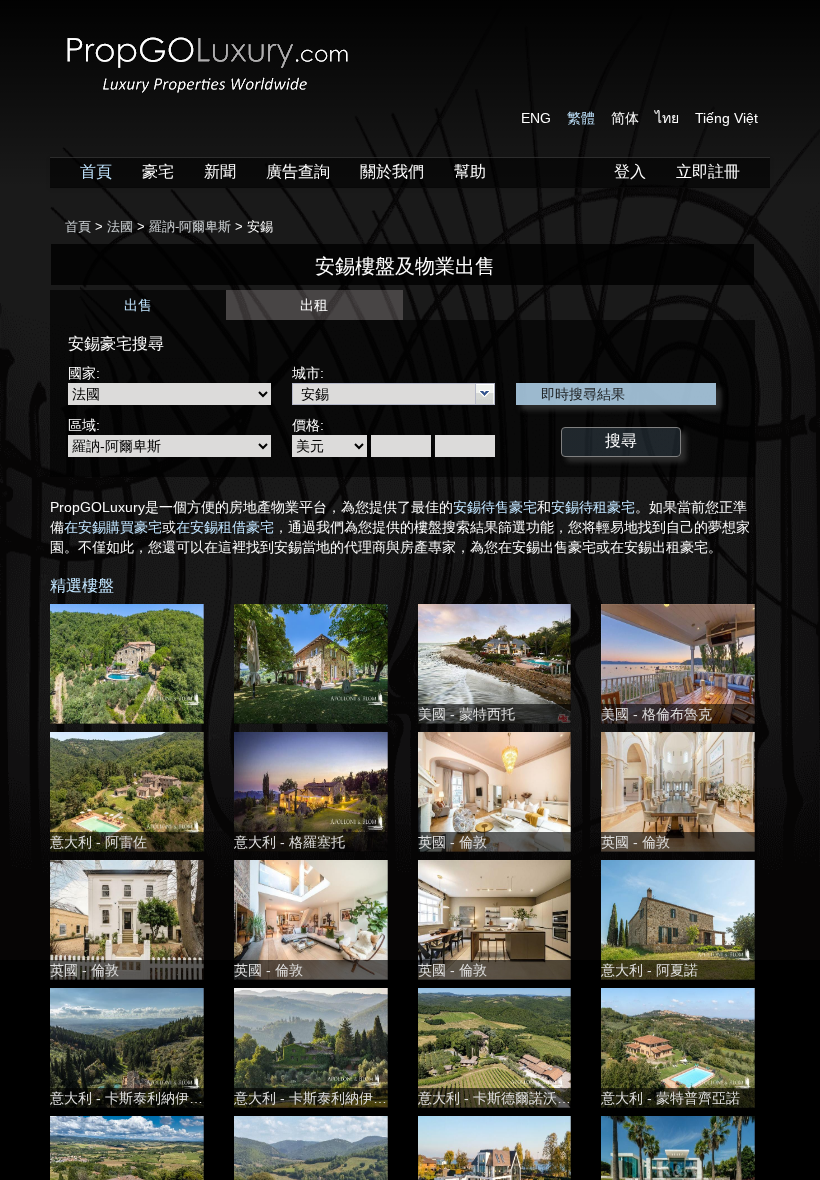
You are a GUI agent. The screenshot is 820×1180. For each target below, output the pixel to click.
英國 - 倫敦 (452, 842)
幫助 (470, 171)
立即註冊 (708, 171)
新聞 (220, 171)
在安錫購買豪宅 (113, 527)
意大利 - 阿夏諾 (649, 970)
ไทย (667, 118)
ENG (536, 118)
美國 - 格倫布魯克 (656, 714)
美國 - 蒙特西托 (466, 714)
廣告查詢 (298, 171)
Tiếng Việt (726, 118)
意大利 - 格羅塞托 (289, 842)
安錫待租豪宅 (593, 507)
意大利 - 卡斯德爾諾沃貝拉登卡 (515, 1098)
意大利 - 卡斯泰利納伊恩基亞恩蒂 (154, 1098)
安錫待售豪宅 (495, 507)
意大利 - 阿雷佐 (98, 842)
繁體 (581, 118)
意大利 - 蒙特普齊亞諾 (670, 1098)
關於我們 (392, 171)
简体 (625, 118)
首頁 (96, 171)
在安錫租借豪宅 (225, 527)
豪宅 (158, 171)
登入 (630, 171)
